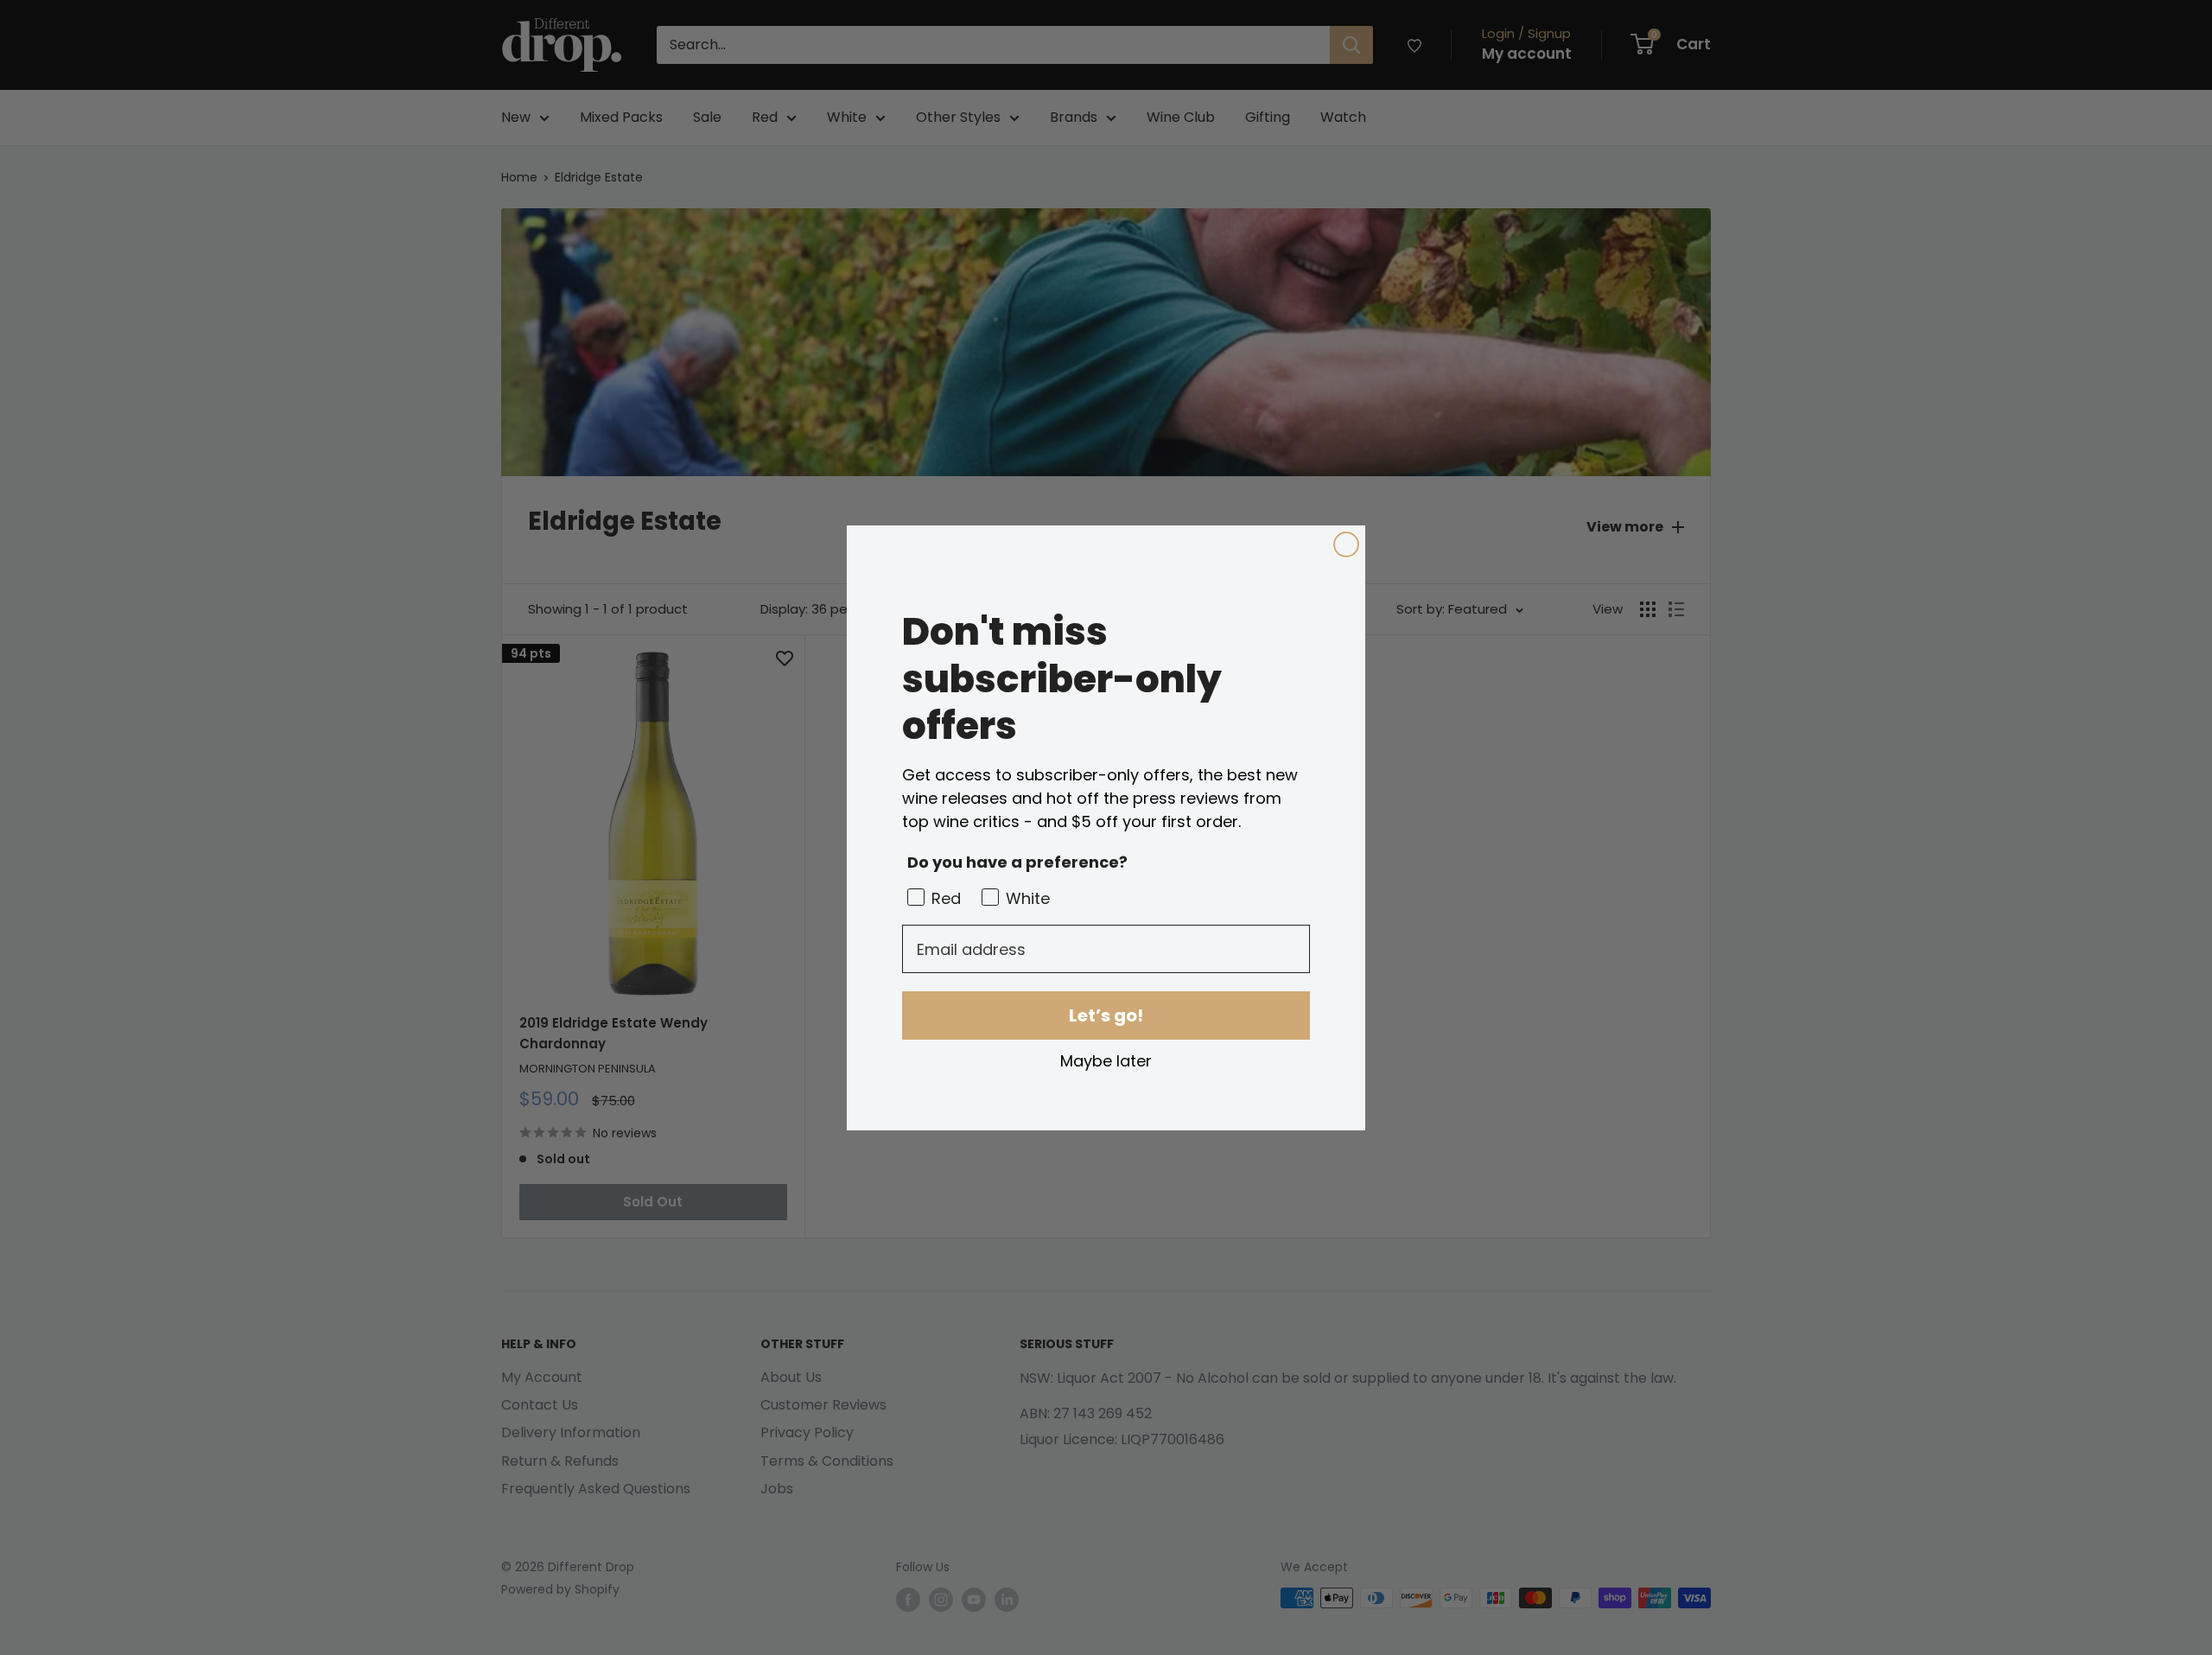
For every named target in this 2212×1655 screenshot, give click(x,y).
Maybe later (1106, 1060)
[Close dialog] (1346, 544)
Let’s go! (1106, 1015)
